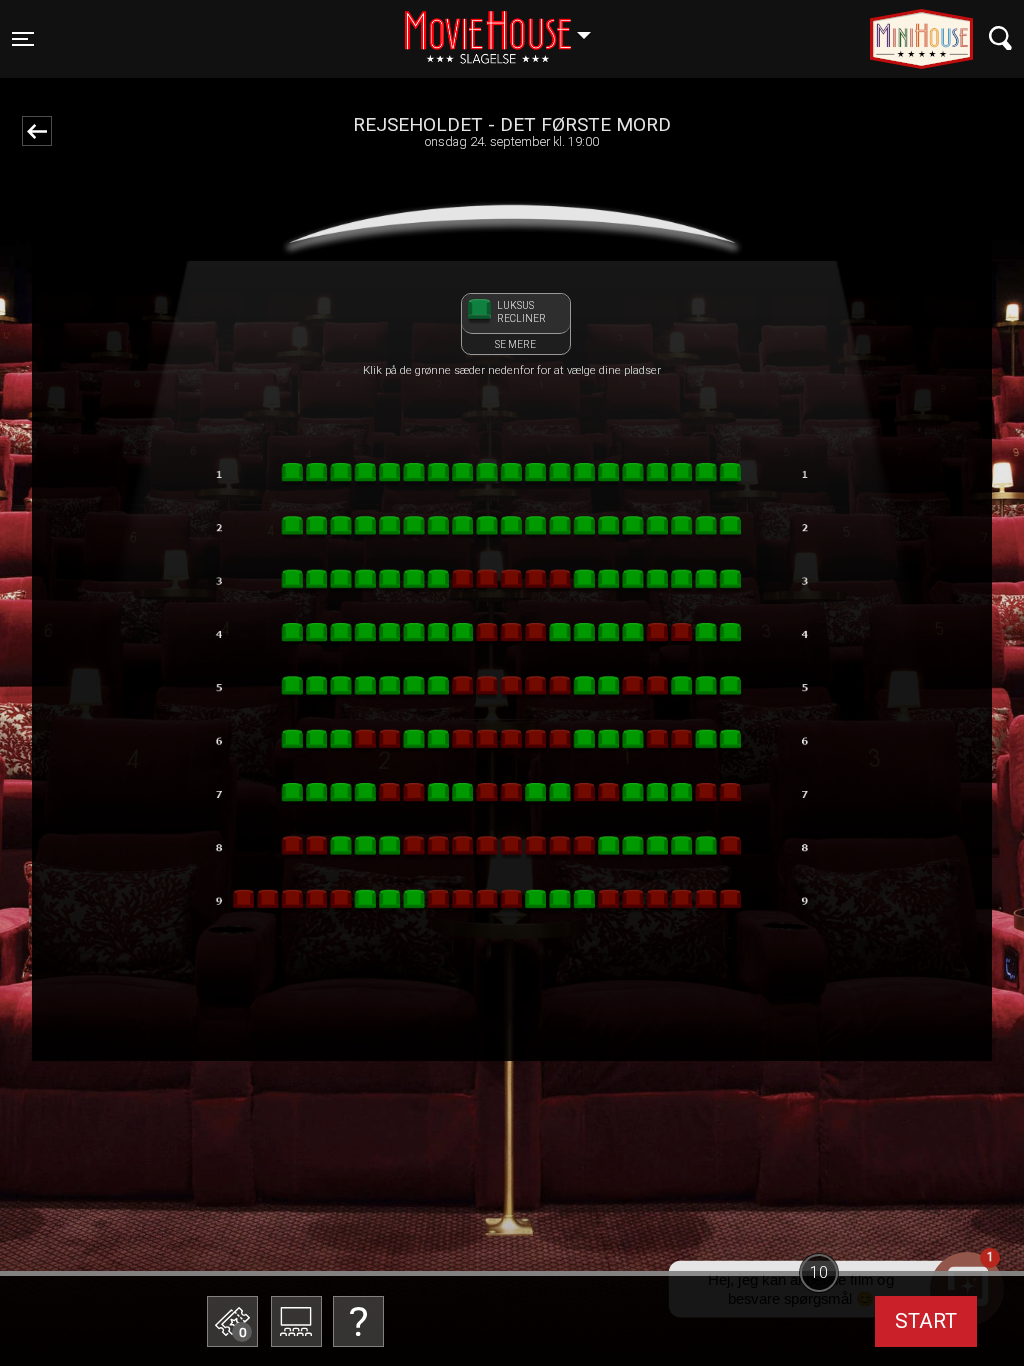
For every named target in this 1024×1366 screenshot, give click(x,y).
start (926, 1321)
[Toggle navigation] (1000, 38)
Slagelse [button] (507, 27)
